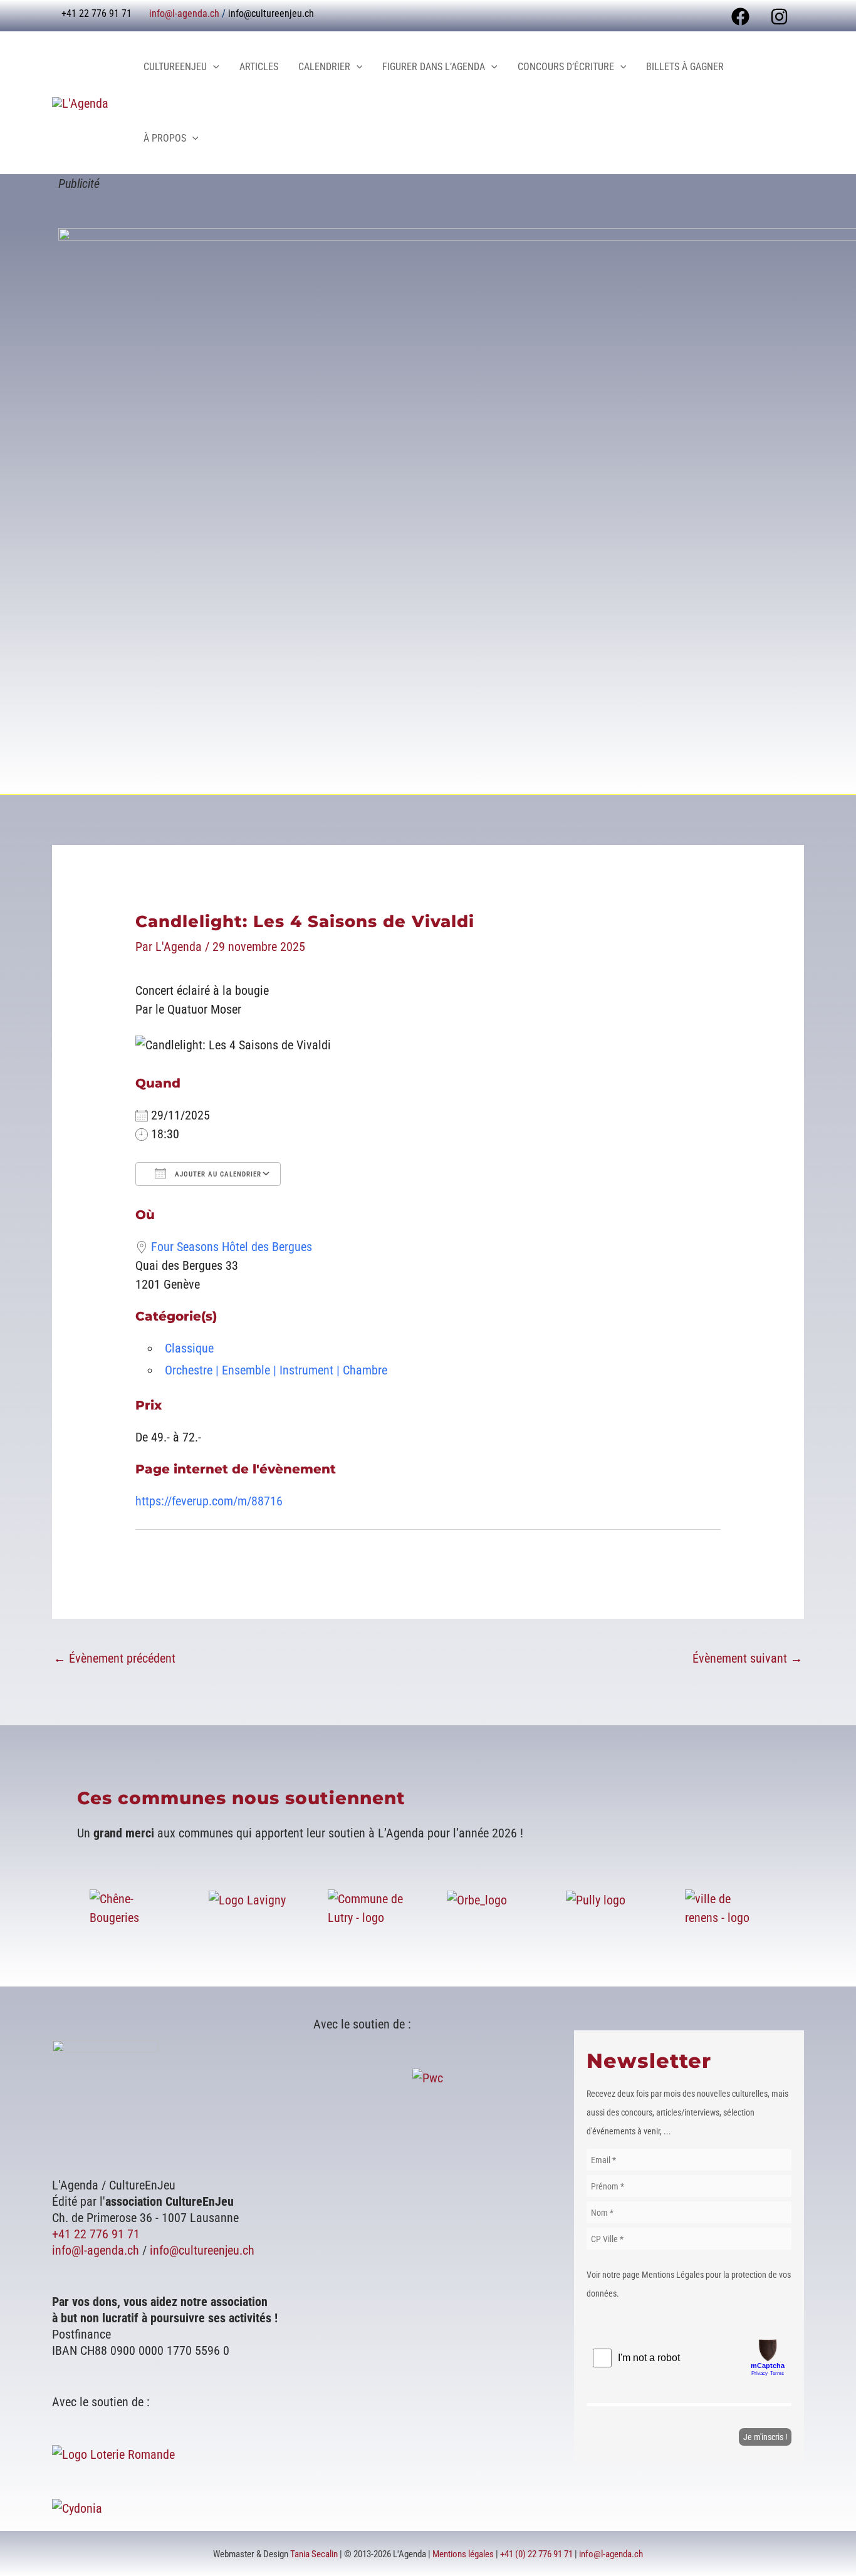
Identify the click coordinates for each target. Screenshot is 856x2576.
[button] (213, 67)
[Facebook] (740, 17)
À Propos (165, 138)
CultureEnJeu (175, 67)
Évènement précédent (114, 1658)
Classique (189, 1348)
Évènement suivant (748, 1658)
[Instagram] (779, 17)
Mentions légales (463, 2554)
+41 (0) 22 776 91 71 (536, 2554)
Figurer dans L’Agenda (434, 67)
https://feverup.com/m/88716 (209, 1501)
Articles (259, 67)
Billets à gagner (685, 67)
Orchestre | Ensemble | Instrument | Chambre (276, 1370)
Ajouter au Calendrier (217, 1174)
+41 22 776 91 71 (96, 2234)
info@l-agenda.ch (184, 13)
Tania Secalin (314, 2554)
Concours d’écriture (566, 67)
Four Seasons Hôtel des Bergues (232, 1247)
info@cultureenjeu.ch (271, 13)
